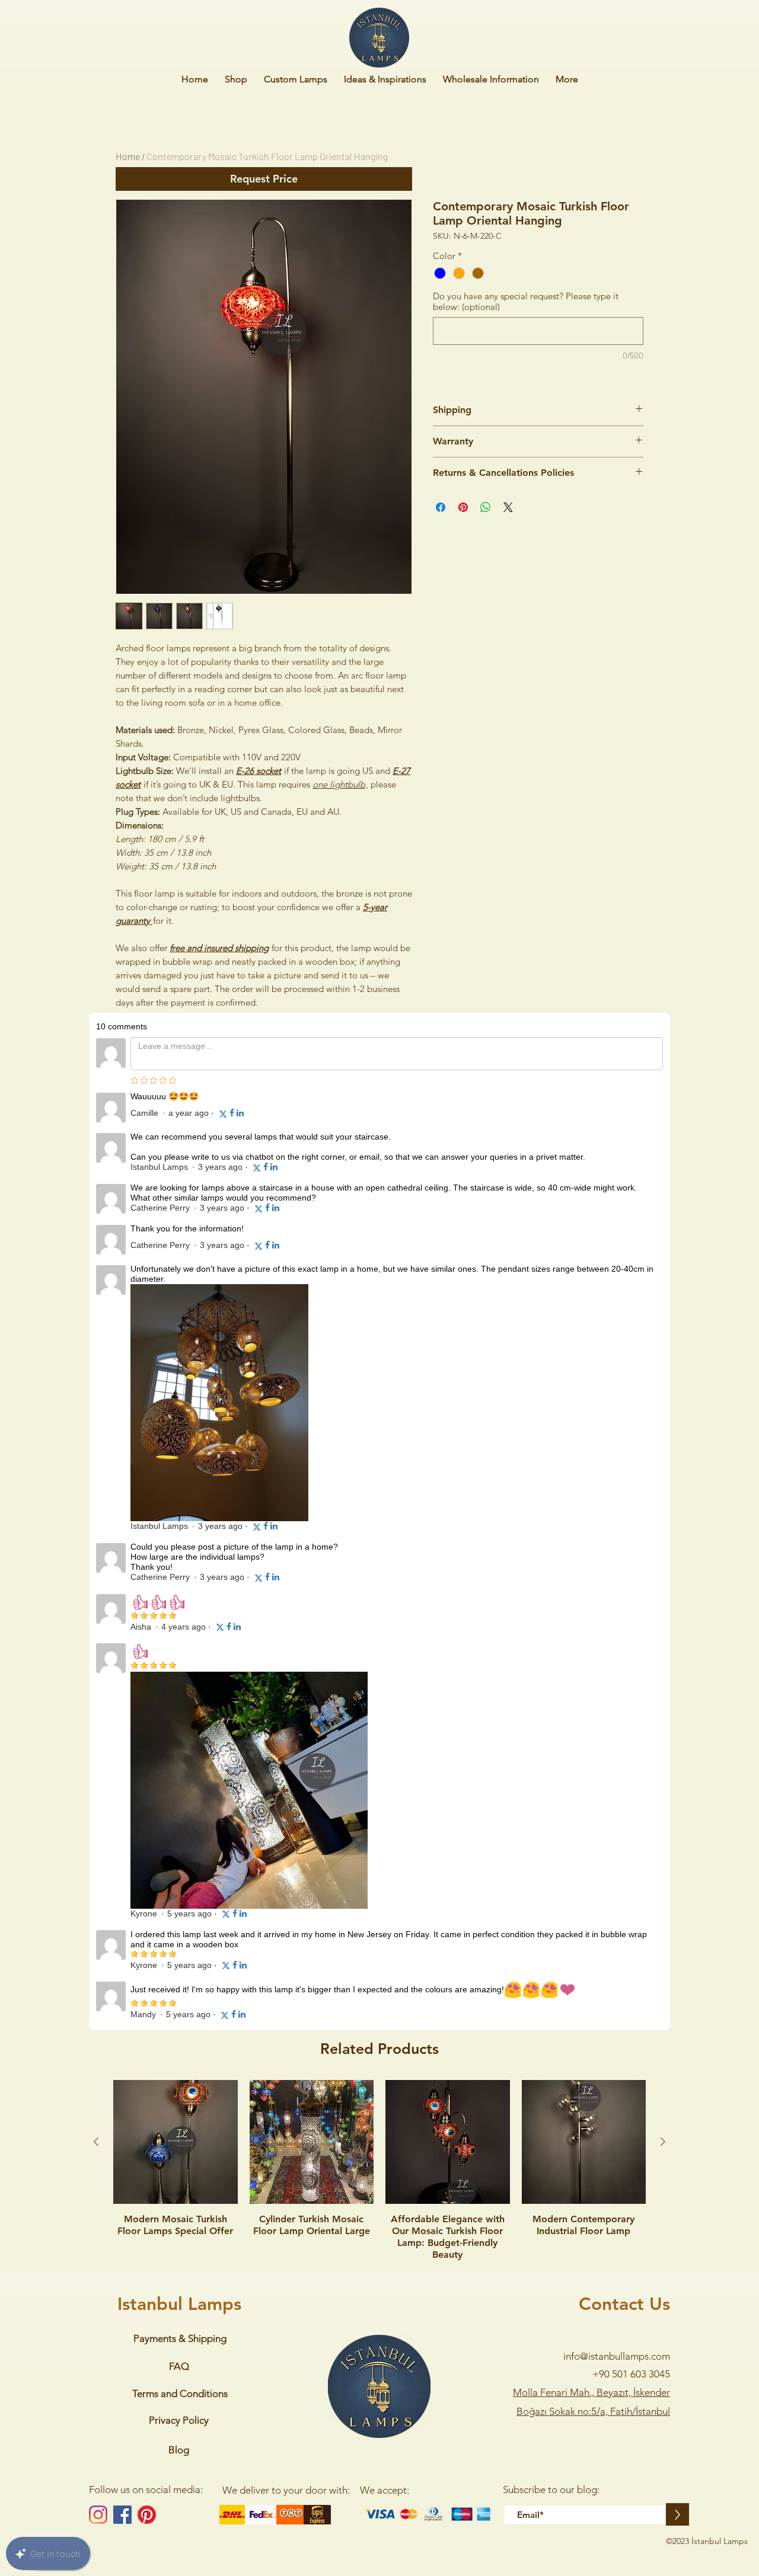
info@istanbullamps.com (617, 1417)
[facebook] (122, 1576)
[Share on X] (508, 507)
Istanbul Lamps (179, 1365)
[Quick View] (176, 1204)
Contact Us (624, 1365)
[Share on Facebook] (441, 507)
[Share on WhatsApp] (486, 507)
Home (128, 156)
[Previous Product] (96, 1203)
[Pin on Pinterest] (463, 507)
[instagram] (98, 1576)
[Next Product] (663, 1203)
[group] (379, 1232)
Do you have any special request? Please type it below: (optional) (526, 302)
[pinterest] (147, 1576)
